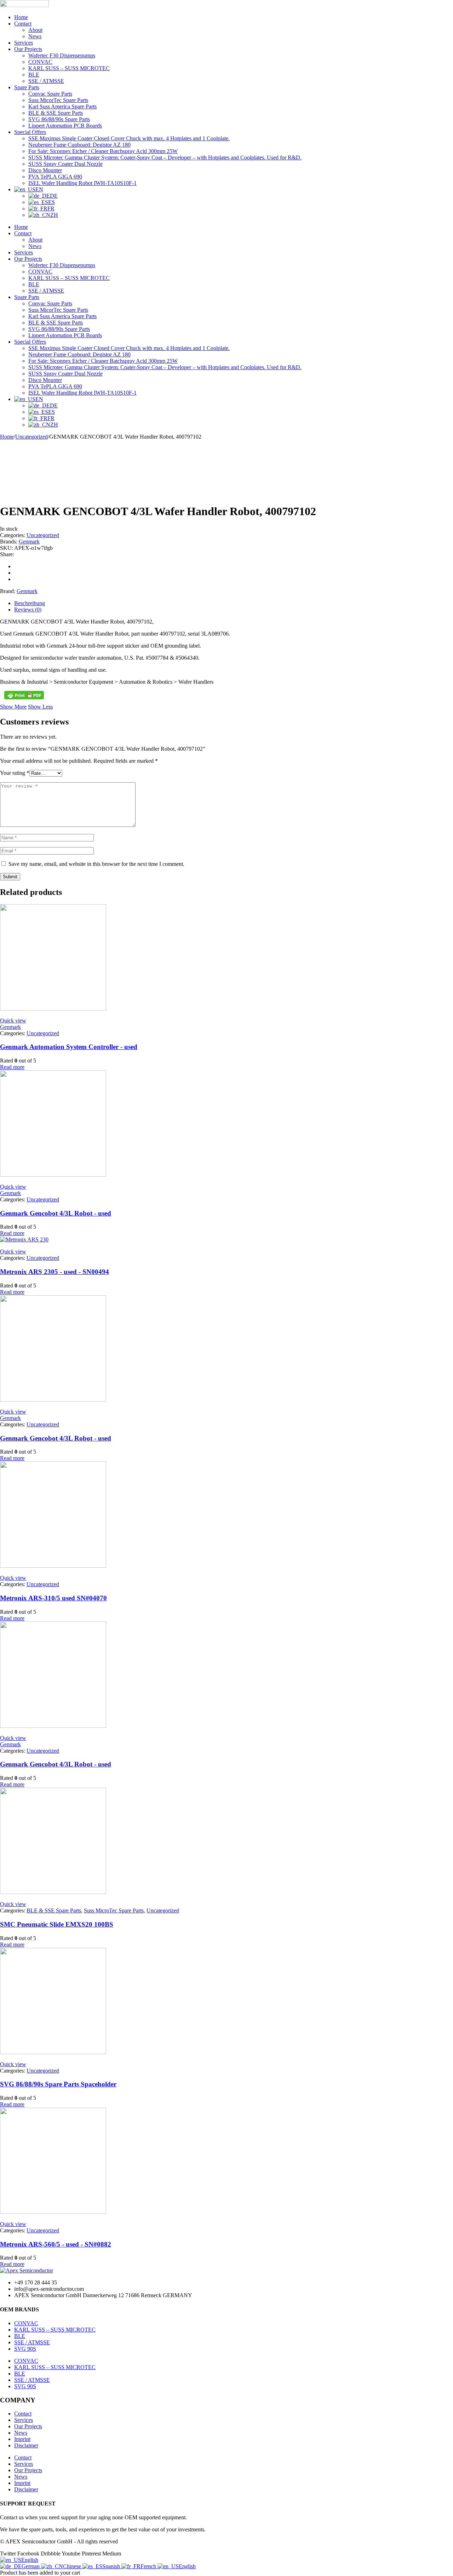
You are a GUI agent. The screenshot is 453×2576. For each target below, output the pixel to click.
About (35, 30)
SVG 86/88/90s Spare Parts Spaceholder (58, 2084)
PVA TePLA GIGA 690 (55, 177)
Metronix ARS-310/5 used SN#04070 (53, 1598)
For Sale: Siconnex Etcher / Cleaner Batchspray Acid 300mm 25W (103, 151)
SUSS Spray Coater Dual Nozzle (65, 164)
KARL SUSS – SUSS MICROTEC (69, 68)
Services (24, 43)
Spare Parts (27, 87)
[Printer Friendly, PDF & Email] (24, 695)
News (35, 36)
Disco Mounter (45, 170)
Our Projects (28, 49)
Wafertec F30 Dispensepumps (62, 55)
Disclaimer (26, 2445)
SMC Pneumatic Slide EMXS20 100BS (57, 1924)
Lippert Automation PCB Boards (65, 126)
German (31, 2566)
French (149, 2566)
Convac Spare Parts (50, 94)
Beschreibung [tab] (30, 603)
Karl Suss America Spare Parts (62, 106)
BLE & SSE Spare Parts (56, 113)
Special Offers (30, 132)
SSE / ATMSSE (46, 81)
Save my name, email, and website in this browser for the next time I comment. (96, 864)
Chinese (73, 2566)
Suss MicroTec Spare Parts (114, 1910)
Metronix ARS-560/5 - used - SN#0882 (56, 2244)
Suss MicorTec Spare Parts (58, 100)
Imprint (22, 2439)
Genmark (29, 542)
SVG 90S (25, 2349)
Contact (23, 24)
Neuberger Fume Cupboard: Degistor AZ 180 (79, 145)
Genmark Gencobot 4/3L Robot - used (56, 1213)
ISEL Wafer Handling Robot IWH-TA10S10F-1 (82, 183)
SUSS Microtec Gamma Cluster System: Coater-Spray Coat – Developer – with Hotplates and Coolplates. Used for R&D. (165, 157)
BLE (34, 75)
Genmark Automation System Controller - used (69, 1047)
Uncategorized (31, 437)
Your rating (15, 773)
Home (21, 17)
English (30, 2560)
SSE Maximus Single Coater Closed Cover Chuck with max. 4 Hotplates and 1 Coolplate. (129, 138)
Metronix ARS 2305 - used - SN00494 (55, 1272)
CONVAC (40, 62)
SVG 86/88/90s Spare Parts (59, 119)
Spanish (112, 2566)
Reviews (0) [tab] (28, 610)
